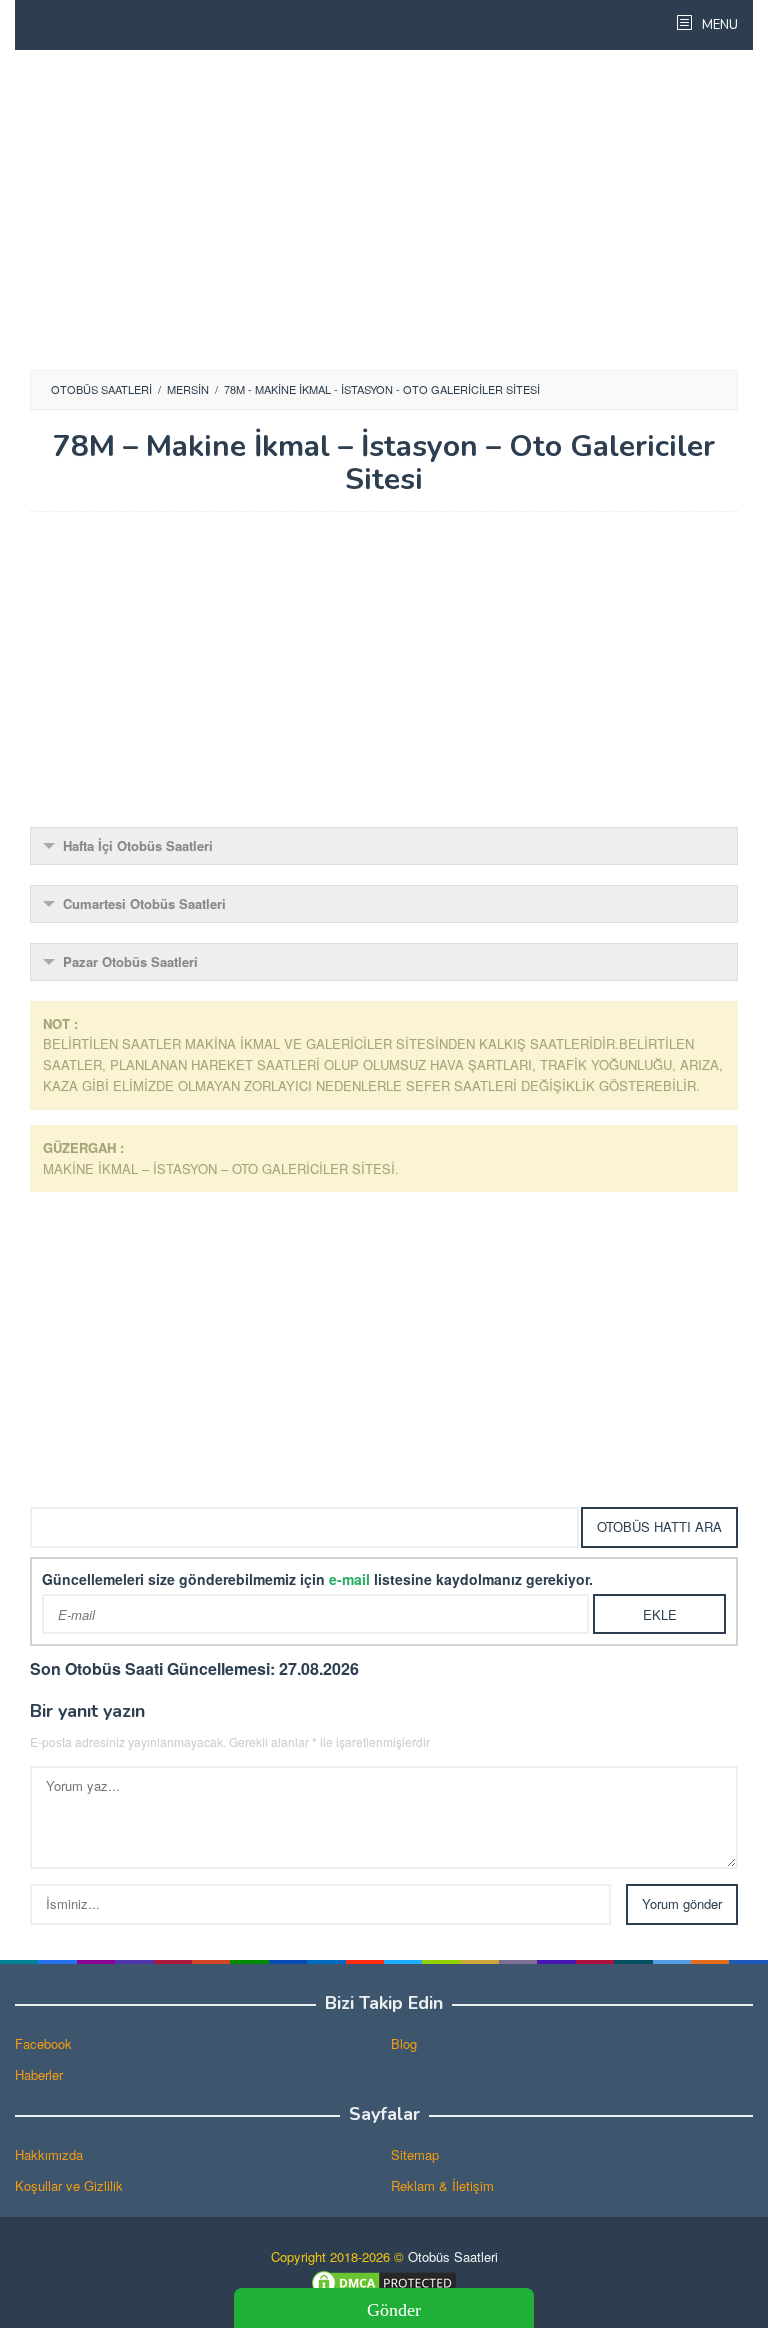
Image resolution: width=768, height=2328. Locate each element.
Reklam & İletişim (442, 2185)
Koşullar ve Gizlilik (69, 2185)
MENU (718, 25)
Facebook (43, 2043)
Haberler (39, 2074)
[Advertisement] (384, 210)
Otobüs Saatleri (453, 2256)
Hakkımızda (49, 2154)
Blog (404, 2043)
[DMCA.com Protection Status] (384, 2280)
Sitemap (415, 2154)
